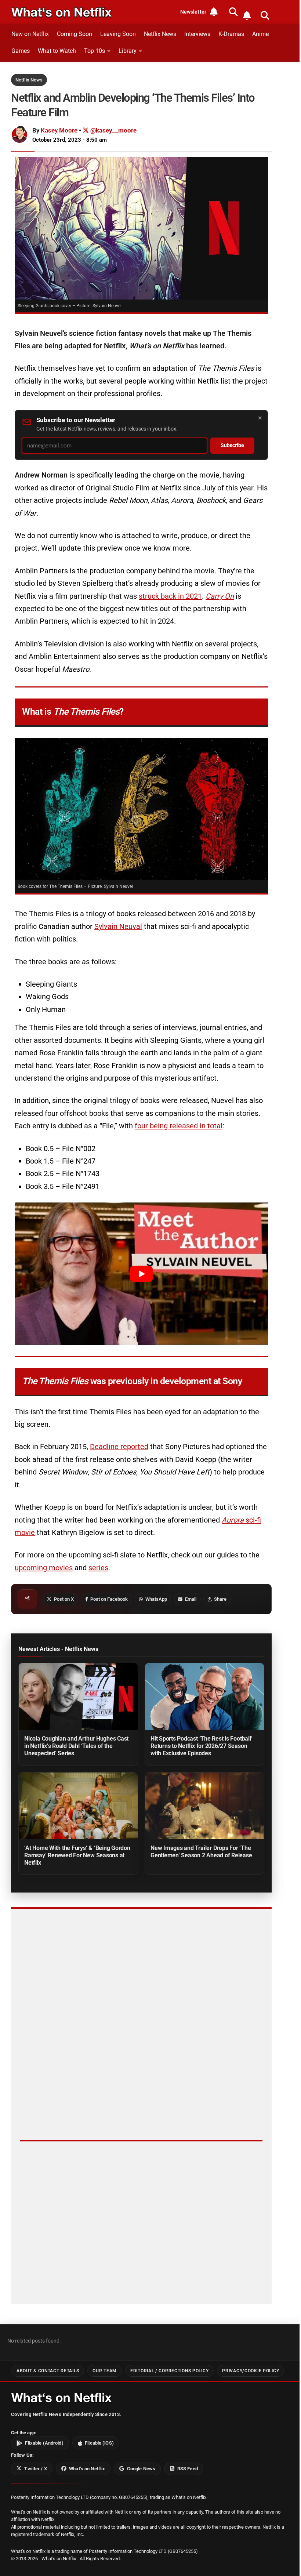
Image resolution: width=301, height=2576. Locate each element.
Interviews (197, 34)
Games (21, 51)
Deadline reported (119, 1447)
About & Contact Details (48, 2371)
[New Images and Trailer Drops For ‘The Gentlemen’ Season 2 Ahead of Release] (204, 1806)
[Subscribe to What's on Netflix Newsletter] (247, 15)
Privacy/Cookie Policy (251, 2371)
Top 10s (95, 51)
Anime (260, 34)
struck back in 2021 (170, 596)
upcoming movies (44, 1568)
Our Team (105, 2371)
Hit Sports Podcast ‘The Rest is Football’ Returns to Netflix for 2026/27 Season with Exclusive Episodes (201, 1746)
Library (128, 51)
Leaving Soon (118, 34)
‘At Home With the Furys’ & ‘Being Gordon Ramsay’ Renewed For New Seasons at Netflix (77, 1855)
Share (220, 1599)
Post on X (64, 1599)
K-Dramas (231, 34)
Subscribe (232, 445)
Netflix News (160, 34)
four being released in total (179, 1126)
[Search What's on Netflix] (265, 15)
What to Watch (57, 51)
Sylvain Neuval (118, 926)
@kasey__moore (113, 130)
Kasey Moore (59, 130)
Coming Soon (75, 34)
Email (191, 1599)
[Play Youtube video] (141, 1274)
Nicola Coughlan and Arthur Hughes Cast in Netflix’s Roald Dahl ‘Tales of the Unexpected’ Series (76, 1746)
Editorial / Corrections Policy (169, 2371)
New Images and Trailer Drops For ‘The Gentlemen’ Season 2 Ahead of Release (201, 1852)
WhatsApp (156, 1599)
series (98, 1568)
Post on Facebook (109, 1599)
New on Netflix (30, 34)
